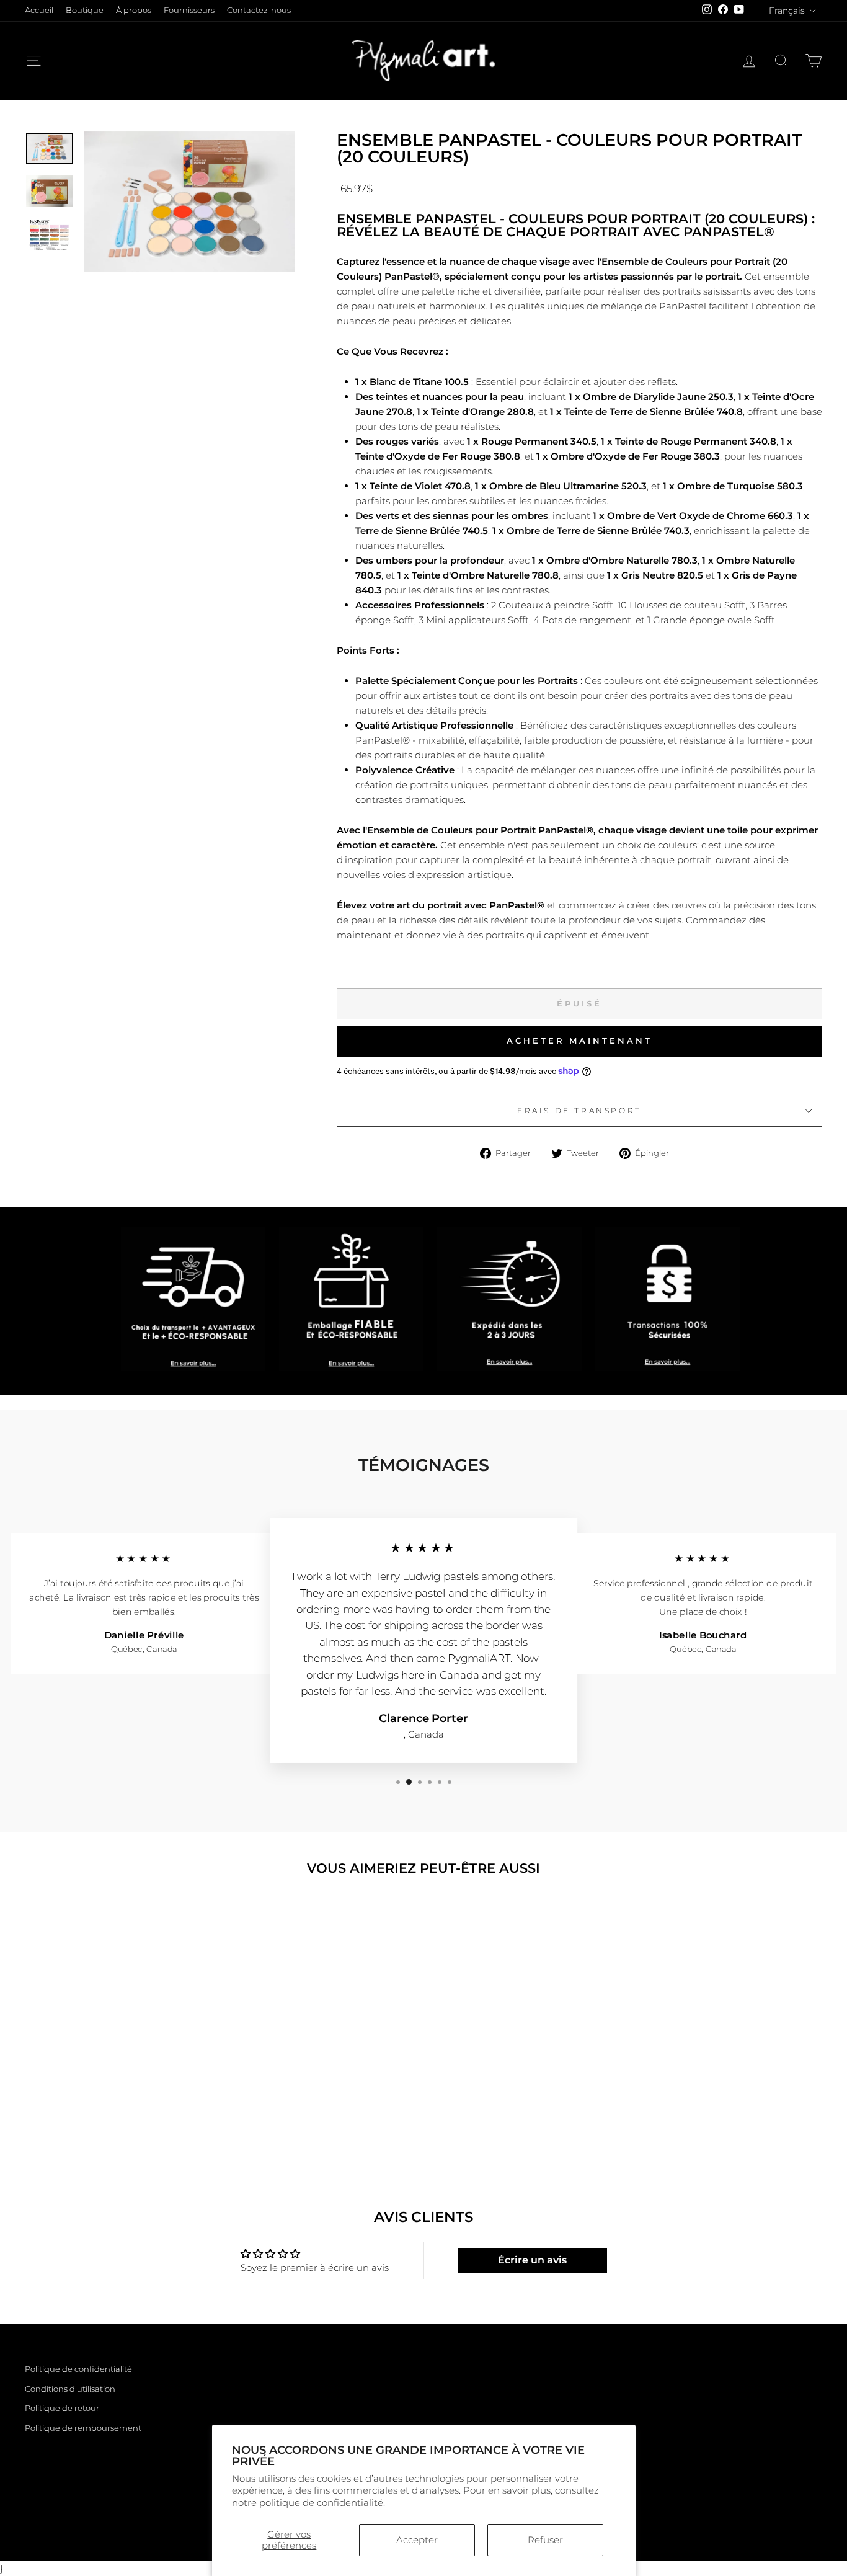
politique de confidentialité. (322, 2503)
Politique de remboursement (83, 2428)
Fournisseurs (189, 10)
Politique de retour (62, 2408)
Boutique (85, 10)
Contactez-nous (259, 10)
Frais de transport (579, 1110)
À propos (134, 10)
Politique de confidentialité (78, 2369)
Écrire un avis (532, 2260)
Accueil (39, 10)
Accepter (417, 2540)
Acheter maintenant (579, 1041)
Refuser (545, 2540)
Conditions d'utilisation (70, 2389)
